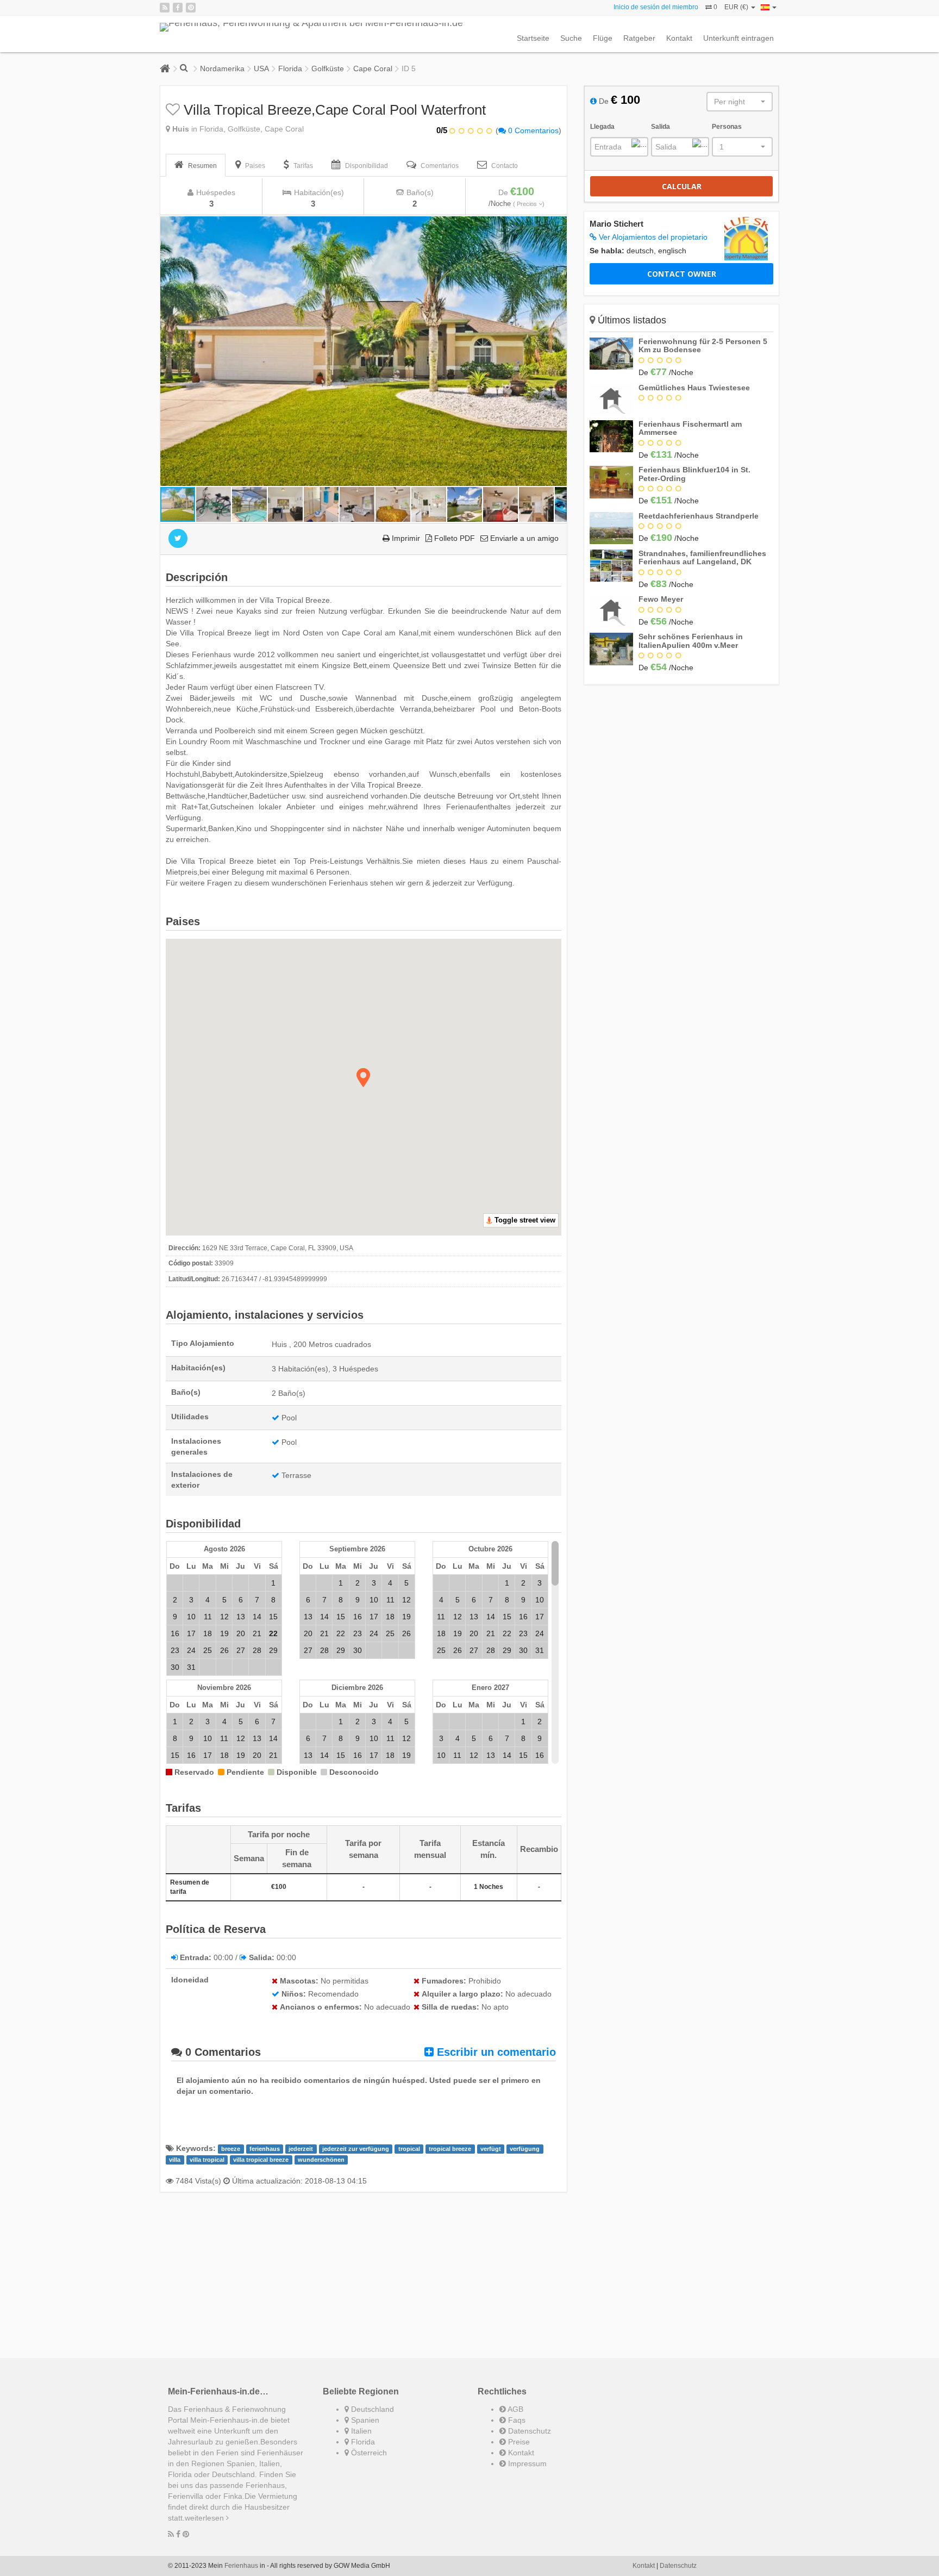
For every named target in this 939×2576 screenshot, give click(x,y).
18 (208, 1633)
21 (257, 1633)
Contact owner (682, 274)
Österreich (368, 2453)
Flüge (603, 38)
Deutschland (371, 2409)
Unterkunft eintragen (738, 38)
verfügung (525, 2149)
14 (257, 1617)
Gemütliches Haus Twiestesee (694, 388)
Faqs (516, 2420)
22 (341, 1633)
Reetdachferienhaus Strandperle (699, 516)
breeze (231, 2149)
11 (208, 1617)
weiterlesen (205, 2518)
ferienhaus (265, 2149)
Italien (360, 2431)
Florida (290, 68)
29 (273, 1650)
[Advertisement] (364, 2276)
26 (224, 1650)
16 (175, 1633)
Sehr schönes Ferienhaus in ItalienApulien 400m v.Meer (691, 641)
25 (208, 1650)
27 (241, 1650)
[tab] (196, 165)
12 (224, 1617)
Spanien (364, 2420)
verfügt (491, 2149)
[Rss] (165, 8)
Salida (661, 127)
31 (191, 1667)
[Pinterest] (191, 8)
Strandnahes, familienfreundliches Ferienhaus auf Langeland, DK (702, 557)
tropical (409, 2149)
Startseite (533, 38)
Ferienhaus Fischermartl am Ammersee (690, 428)
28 (257, 1650)
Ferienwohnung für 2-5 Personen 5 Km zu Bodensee (703, 345)
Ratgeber (639, 38)
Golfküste (328, 68)
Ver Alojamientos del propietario (652, 237)
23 (175, 1650)
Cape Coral (373, 68)
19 (224, 1633)
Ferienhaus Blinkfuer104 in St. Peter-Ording (694, 474)
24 (191, 1650)
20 (241, 1633)
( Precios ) (529, 204)
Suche (571, 38)
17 (191, 1633)
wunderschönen (321, 2160)
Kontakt (679, 38)
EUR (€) (737, 7)
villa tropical (207, 2160)
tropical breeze (450, 2149)
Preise (518, 2442)
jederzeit (301, 2149)
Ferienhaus (241, 2566)
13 (241, 1617)
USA (261, 68)
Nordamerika (222, 68)
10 (191, 1617)
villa (175, 2160)
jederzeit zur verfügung (356, 2149)
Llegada (602, 127)
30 (175, 1667)
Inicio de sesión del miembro (656, 7)
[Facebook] (178, 8)
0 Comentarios (532, 130)
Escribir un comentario (495, 2052)
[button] (557, 226)
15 (273, 1617)
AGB (515, 2409)
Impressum (526, 2463)
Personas (727, 127)
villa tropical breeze (261, 2160)
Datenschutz (528, 2431)
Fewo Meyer (661, 599)
